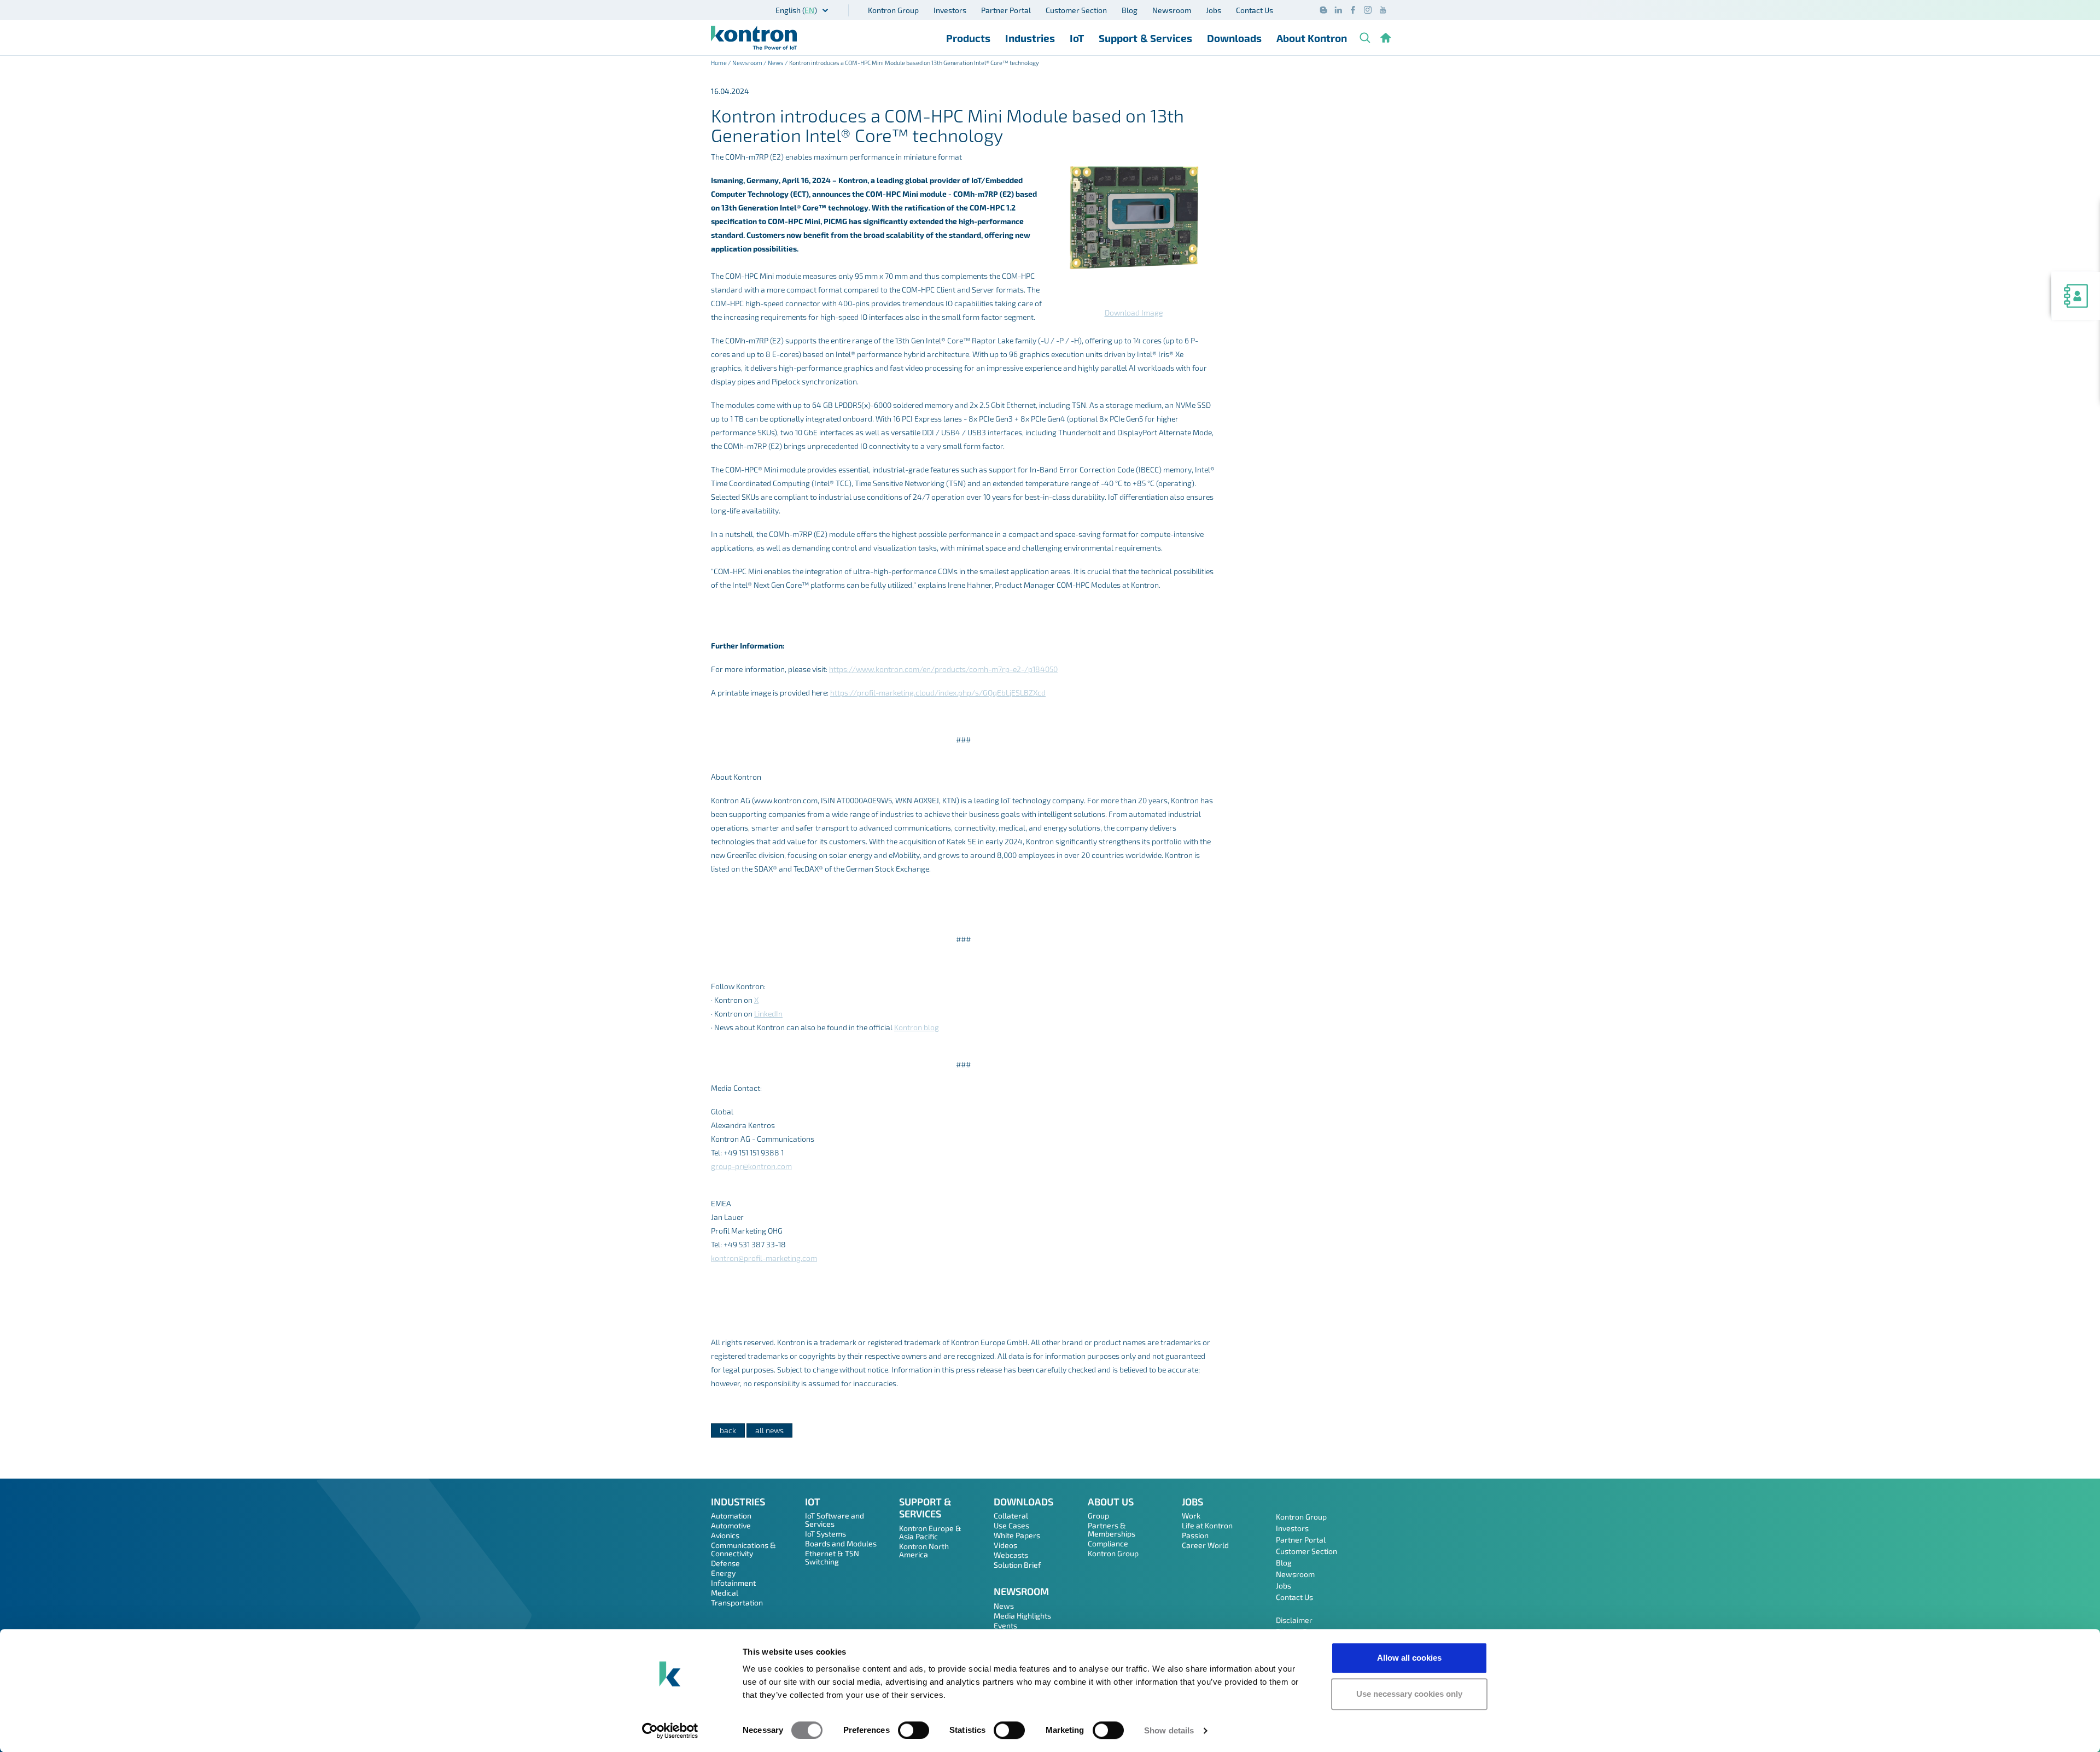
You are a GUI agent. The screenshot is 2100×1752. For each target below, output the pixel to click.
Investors (950, 10)
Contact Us (1255, 10)
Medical (725, 1593)
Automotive (731, 1525)
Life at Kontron (1207, 1525)
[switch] (914, 1730)
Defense (725, 1563)
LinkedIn (768, 1014)
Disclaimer (1294, 1620)
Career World (1205, 1545)
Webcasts (1011, 1555)
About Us (1111, 1502)
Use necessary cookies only (1409, 1694)
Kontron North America (924, 1550)
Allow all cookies (1409, 1658)
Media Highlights (1022, 1616)
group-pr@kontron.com (751, 1166)
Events (1005, 1625)
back (728, 1430)
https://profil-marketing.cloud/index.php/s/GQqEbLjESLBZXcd (938, 693)
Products (968, 38)
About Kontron (1312, 38)
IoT (1077, 38)
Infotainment (733, 1583)
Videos (1005, 1545)
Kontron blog (917, 1027)
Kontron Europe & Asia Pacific (930, 1532)
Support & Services (1145, 38)
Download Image (1134, 313)
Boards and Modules (841, 1543)
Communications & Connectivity (743, 1549)
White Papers (1017, 1535)
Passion (1195, 1535)
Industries (1030, 38)
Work (1191, 1516)
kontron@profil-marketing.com (764, 1258)
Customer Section (1076, 10)
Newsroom (1172, 10)
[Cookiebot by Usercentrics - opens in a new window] (670, 1731)
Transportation (737, 1602)
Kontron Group (893, 10)
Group (1098, 1516)
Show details (1169, 1730)
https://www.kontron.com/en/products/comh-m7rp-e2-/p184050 (943, 669)
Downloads (1234, 38)
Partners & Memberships (1112, 1529)
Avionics (725, 1535)
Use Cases (1011, 1525)
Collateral (1011, 1516)
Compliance (1108, 1543)
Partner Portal (1006, 10)
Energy (723, 1573)
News (776, 63)
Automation (731, 1516)
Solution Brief (1017, 1565)
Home (719, 63)
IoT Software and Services (835, 1520)
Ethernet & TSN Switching (832, 1557)
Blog (1130, 10)
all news (769, 1430)
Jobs (1214, 10)
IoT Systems (826, 1534)
